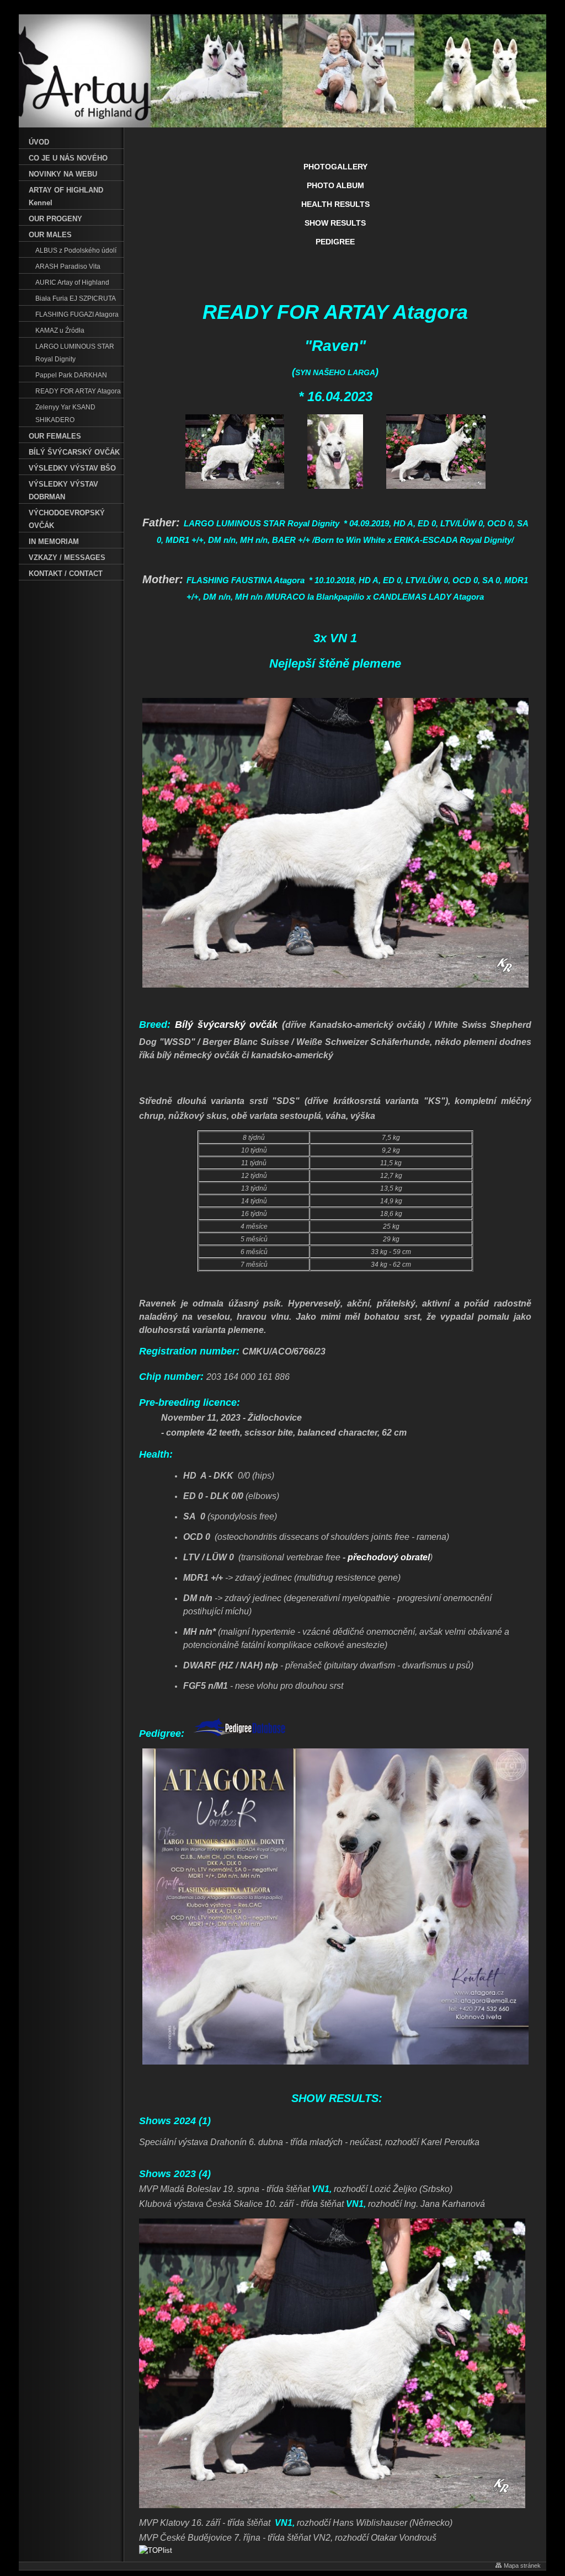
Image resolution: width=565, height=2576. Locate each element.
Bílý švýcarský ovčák (226, 1025)
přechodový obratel (389, 1557)
